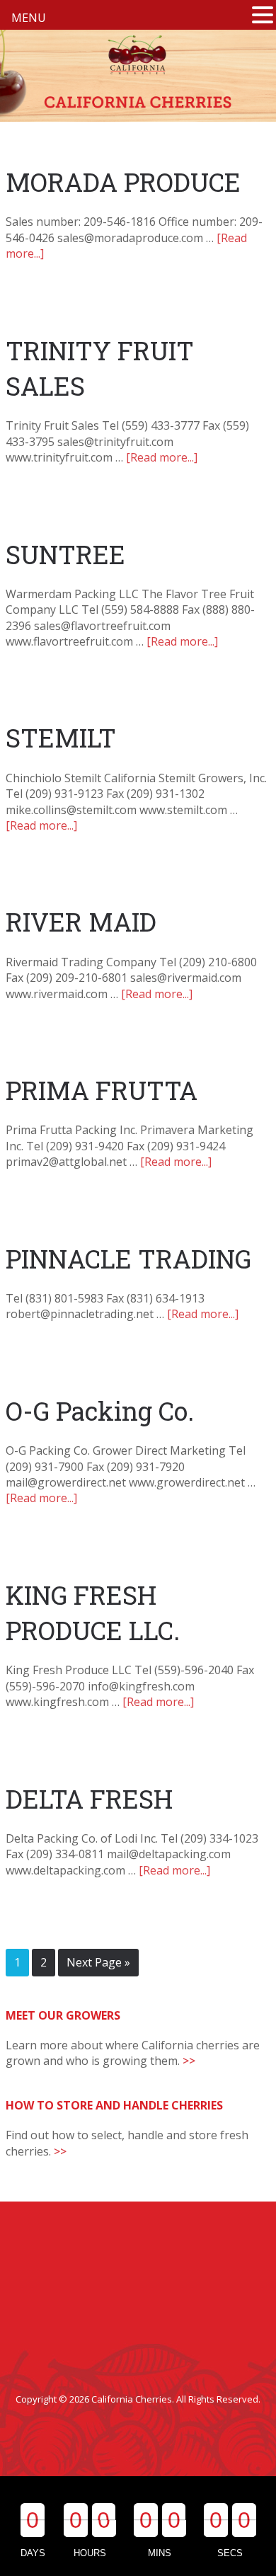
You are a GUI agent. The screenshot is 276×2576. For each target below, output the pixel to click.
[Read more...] (162, 457)
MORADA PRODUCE (123, 182)
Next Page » (98, 1962)
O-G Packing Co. (100, 1411)
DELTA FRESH (89, 1799)
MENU (29, 18)
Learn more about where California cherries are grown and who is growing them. (133, 2053)
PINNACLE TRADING (128, 1259)
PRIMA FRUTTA (102, 1090)
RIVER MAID (81, 922)
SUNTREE (65, 554)
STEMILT (61, 738)
